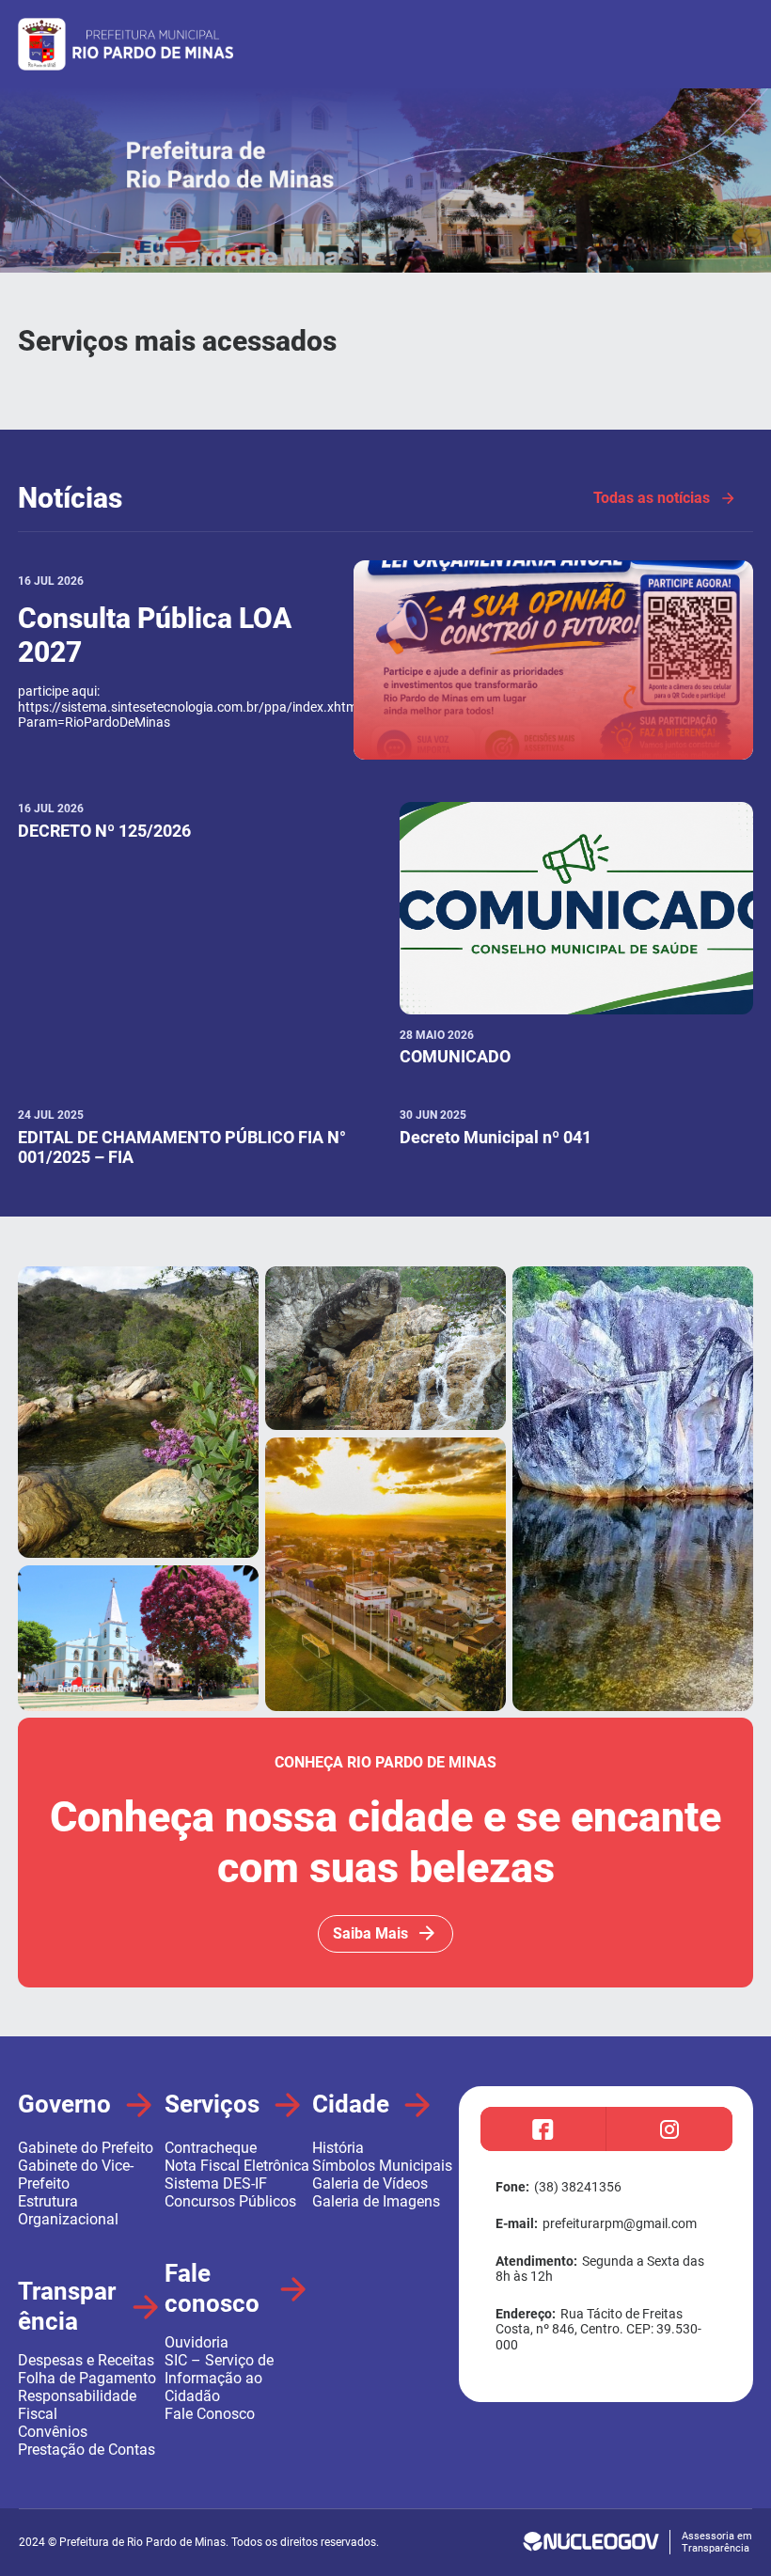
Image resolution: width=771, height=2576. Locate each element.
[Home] (385, 268)
